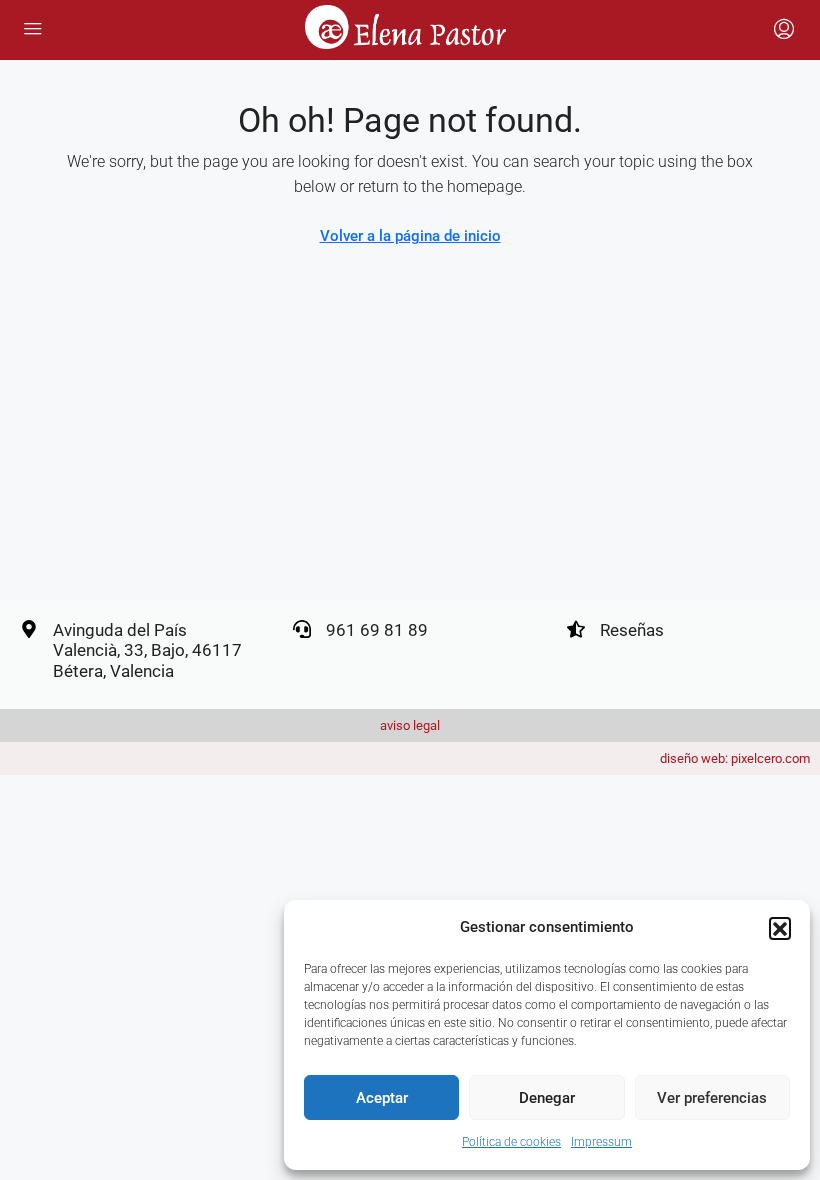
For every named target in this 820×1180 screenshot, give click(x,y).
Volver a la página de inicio (410, 236)
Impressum (601, 1142)
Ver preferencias (712, 1098)
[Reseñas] (576, 629)
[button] (780, 928)
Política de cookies (511, 1142)
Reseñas (632, 630)
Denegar (547, 1098)
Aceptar (382, 1098)
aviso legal (410, 725)
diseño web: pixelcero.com (735, 758)
